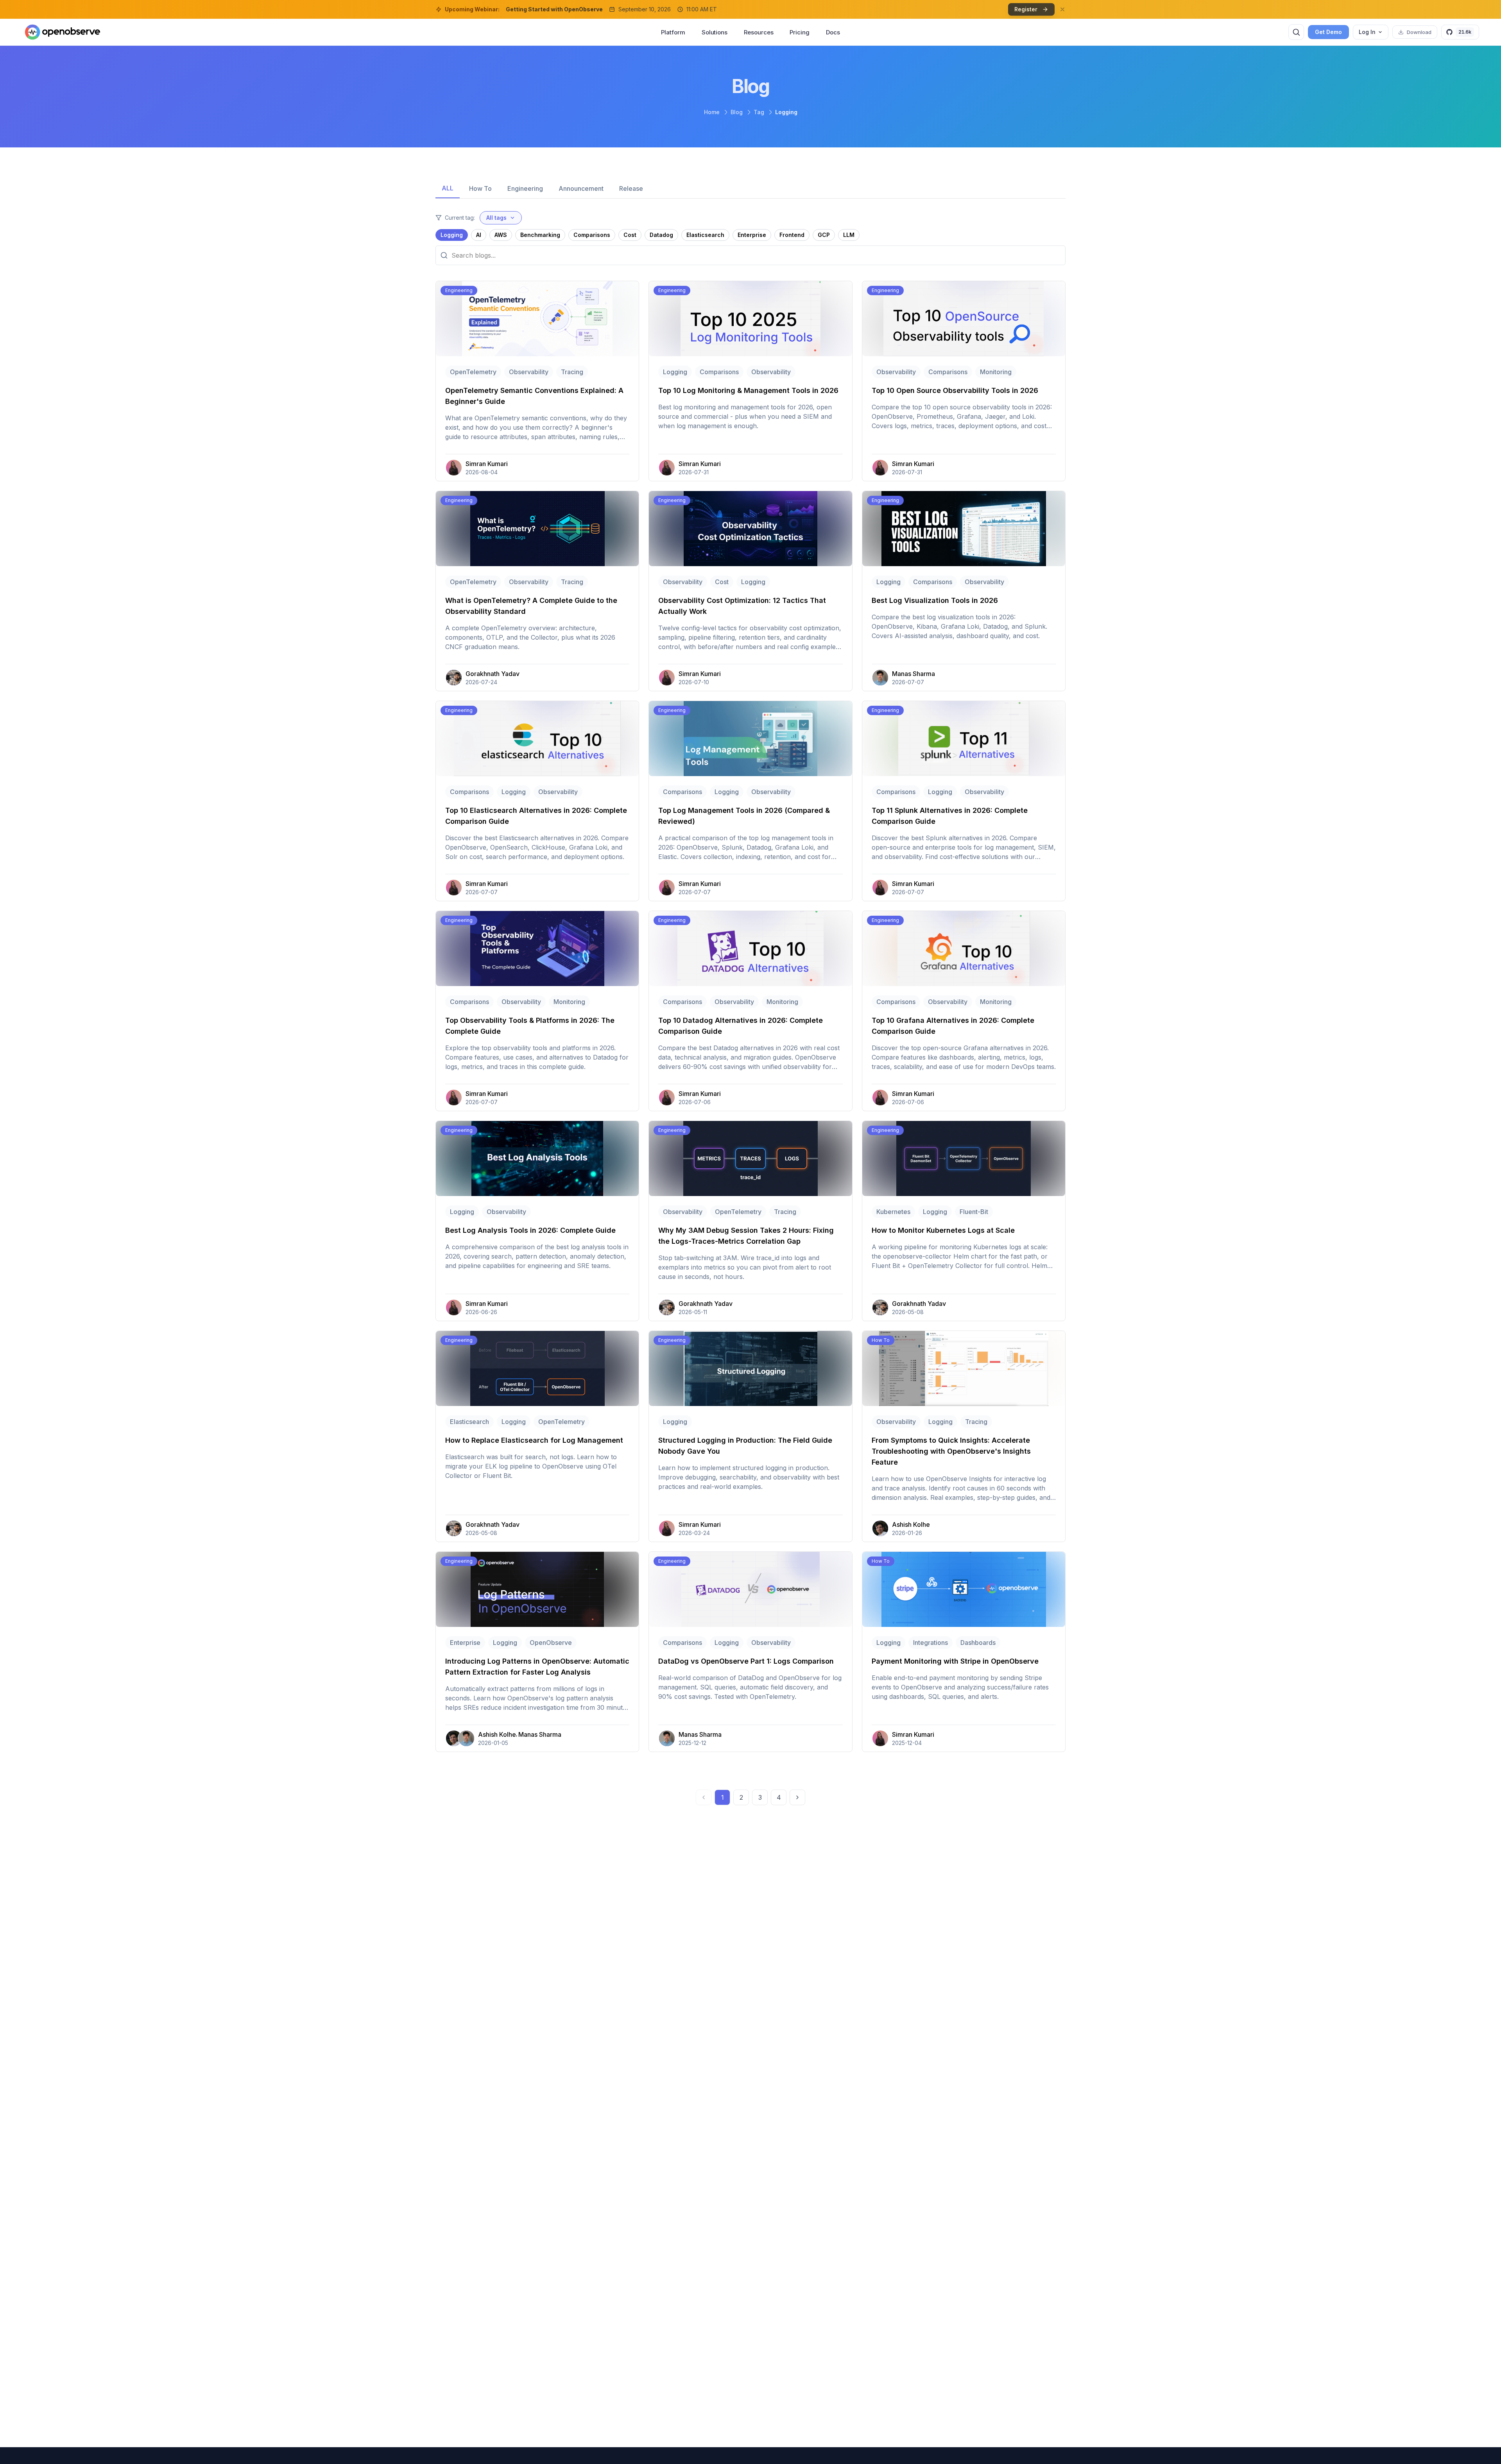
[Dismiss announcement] (1062, 9)
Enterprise (752, 235)
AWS (501, 235)
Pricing (799, 32)
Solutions (715, 32)
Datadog (661, 235)
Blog (737, 112)
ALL (448, 188)
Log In (1367, 32)
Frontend (792, 235)
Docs (833, 32)
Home (712, 112)
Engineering (525, 188)
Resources (759, 32)
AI (479, 235)
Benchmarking (540, 235)
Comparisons (592, 235)
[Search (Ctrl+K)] (1296, 32)
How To (480, 188)
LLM (849, 235)
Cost (630, 235)
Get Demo (1328, 32)
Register (1026, 9)
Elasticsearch (705, 235)
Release (631, 188)
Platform (673, 32)
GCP (824, 235)
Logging (452, 235)
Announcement (581, 188)
